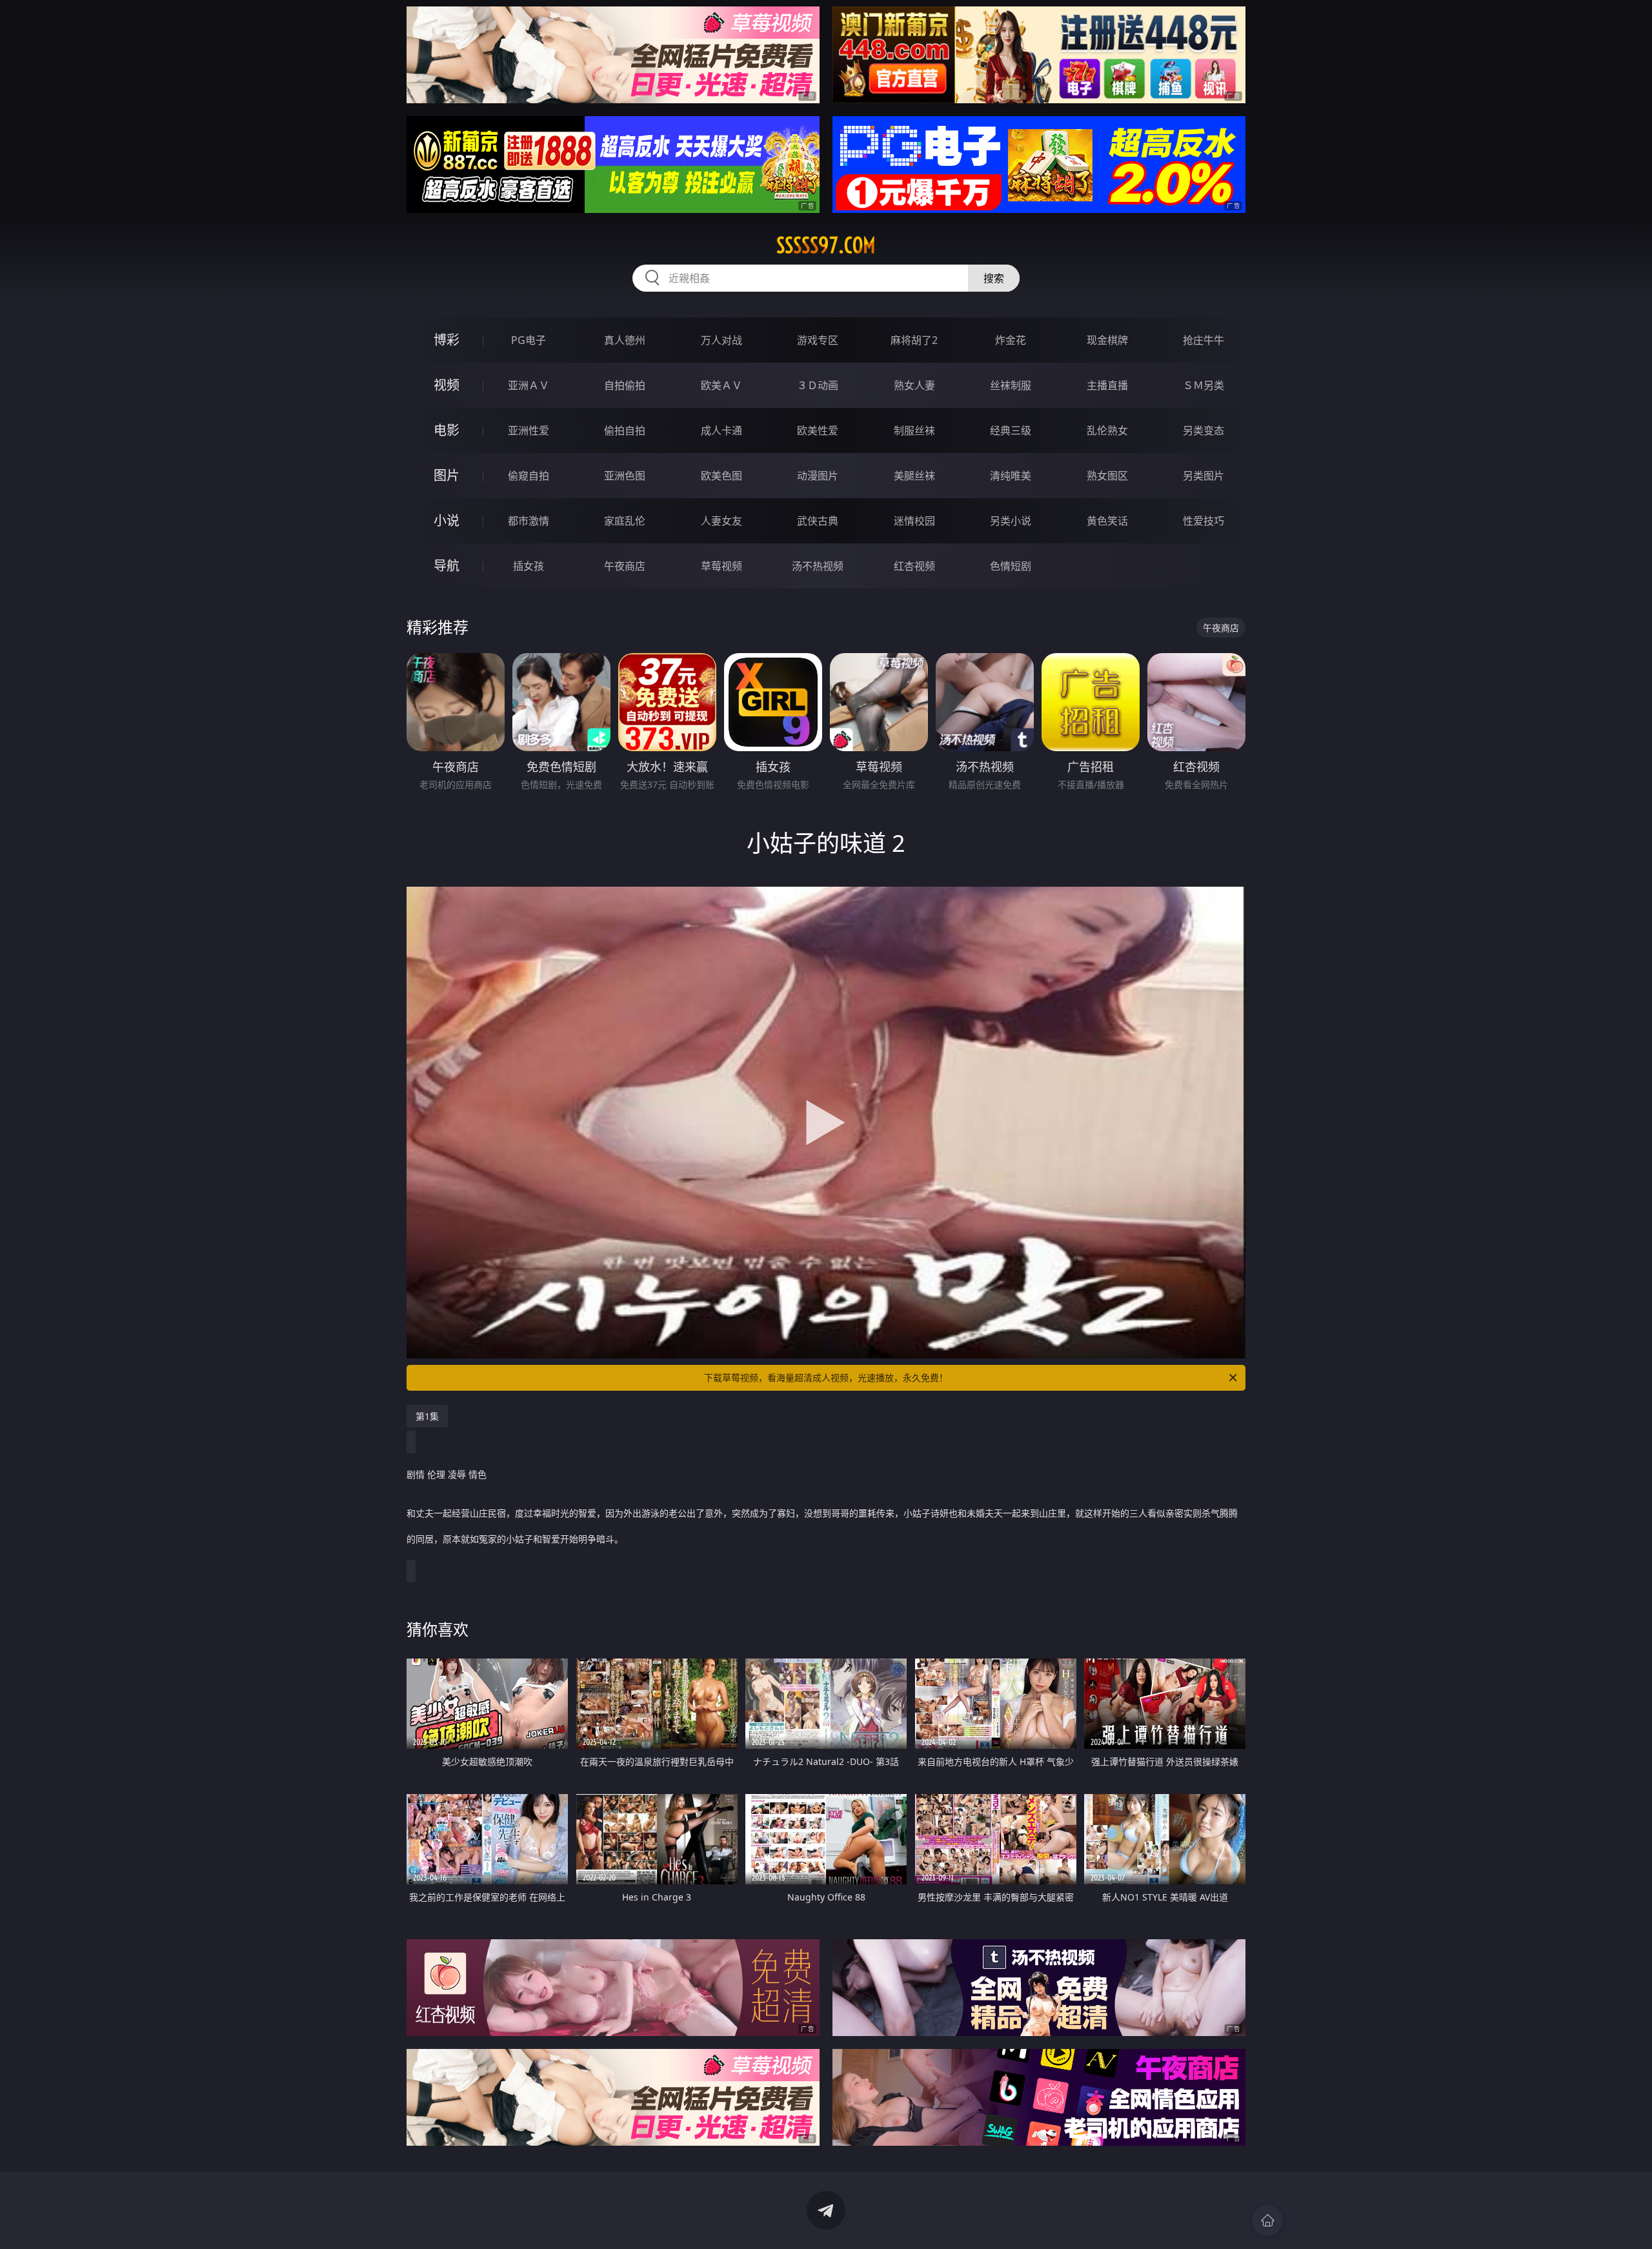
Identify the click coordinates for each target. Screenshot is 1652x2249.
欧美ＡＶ (721, 385)
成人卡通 (721, 430)
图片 (447, 475)
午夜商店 (625, 566)
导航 (447, 566)
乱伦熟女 (1107, 430)
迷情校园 (914, 521)
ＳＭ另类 (1204, 385)
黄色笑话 (1107, 521)
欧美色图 (721, 476)
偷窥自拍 (529, 476)
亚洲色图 (625, 476)
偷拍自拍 (625, 430)
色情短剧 (1011, 566)
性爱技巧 (1204, 521)
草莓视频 (721, 566)
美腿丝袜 (914, 476)
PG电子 (529, 340)
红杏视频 (914, 566)
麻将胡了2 (914, 340)
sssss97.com (826, 245)
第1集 (427, 1416)
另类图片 (1204, 476)
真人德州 (625, 340)
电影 (447, 430)
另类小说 (1011, 521)
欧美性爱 (818, 430)
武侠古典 (818, 521)
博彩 (447, 340)
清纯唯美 (1011, 476)
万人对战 (721, 340)
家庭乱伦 (625, 521)
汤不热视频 (818, 566)
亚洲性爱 (529, 430)
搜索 (994, 278)
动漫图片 (818, 476)
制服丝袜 (914, 430)
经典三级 (1011, 430)
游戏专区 (818, 340)
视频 (447, 385)
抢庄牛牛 (1204, 340)
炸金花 (1011, 340)
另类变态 (1204, 430)
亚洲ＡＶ (529, 385)
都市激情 (529, 521)
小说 (447, 520)
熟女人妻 (914, 385)
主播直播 (1107, 385)
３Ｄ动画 (818, 385)
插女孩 (529, 566)
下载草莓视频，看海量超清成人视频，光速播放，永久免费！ (826, 1377)
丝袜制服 (1011, 385)
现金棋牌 (1107, 340)
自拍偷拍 (625, 385)
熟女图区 (1107, 476)
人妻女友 (721, 521)
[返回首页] (1267, 2221)
